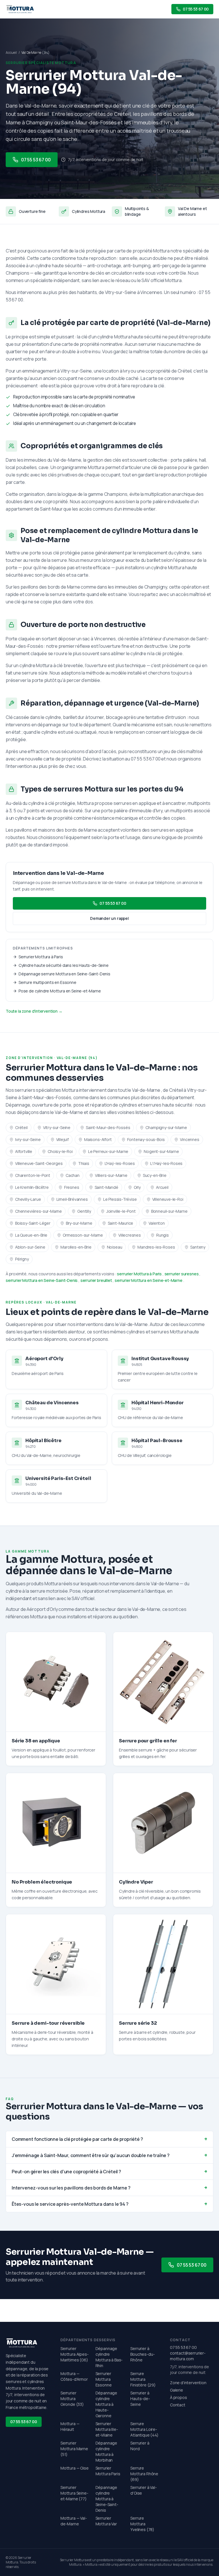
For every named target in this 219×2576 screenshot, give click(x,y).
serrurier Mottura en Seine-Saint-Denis (42, 1280)
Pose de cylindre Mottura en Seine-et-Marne (60, 991)
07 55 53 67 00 (36, 160)
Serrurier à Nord (140, 2446)
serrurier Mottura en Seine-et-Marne (149, 1280)
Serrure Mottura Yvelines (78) (142, 2524)
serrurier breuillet (96, 1280)
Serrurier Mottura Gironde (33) (72, 2399)
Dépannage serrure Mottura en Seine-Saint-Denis (64, 974)
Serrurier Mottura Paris (108, 2471)
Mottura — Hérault (70, 2426)
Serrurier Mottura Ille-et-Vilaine (107, 2429)
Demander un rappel (109, 918)
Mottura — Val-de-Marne (74, 2521)
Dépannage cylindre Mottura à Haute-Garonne (106, 2404)
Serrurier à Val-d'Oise (143, 2490)
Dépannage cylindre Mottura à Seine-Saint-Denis (107, 2499)
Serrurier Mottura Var (106, 2521)
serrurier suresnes (182, 1274)
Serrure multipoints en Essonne (47, 982)
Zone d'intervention (188, 2383)
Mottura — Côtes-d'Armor (74, 2376)
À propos (179, 2397)
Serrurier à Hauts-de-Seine (140, 2399)
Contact (178, 2405)
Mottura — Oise (75, 2468)
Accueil (11, 53)
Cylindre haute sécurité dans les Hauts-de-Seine (64, 965)
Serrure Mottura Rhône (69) (144, 2474)
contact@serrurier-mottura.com (188, 2356)
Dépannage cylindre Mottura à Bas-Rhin (109, 2357)
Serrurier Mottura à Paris (41, 957)
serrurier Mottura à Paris (139, 1274)
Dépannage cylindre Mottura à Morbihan (106, 2451)
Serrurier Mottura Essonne (104, 2379)
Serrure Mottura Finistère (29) (143, 2379)
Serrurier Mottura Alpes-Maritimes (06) (75, 2354)
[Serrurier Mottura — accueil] (20, 9)
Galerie (177, 2390)
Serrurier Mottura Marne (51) (74, 2449)
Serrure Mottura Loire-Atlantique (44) (144, 2429)
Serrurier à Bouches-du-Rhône (142, 2354)
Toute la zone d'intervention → (34, 1011)
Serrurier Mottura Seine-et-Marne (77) (74, 2493)
